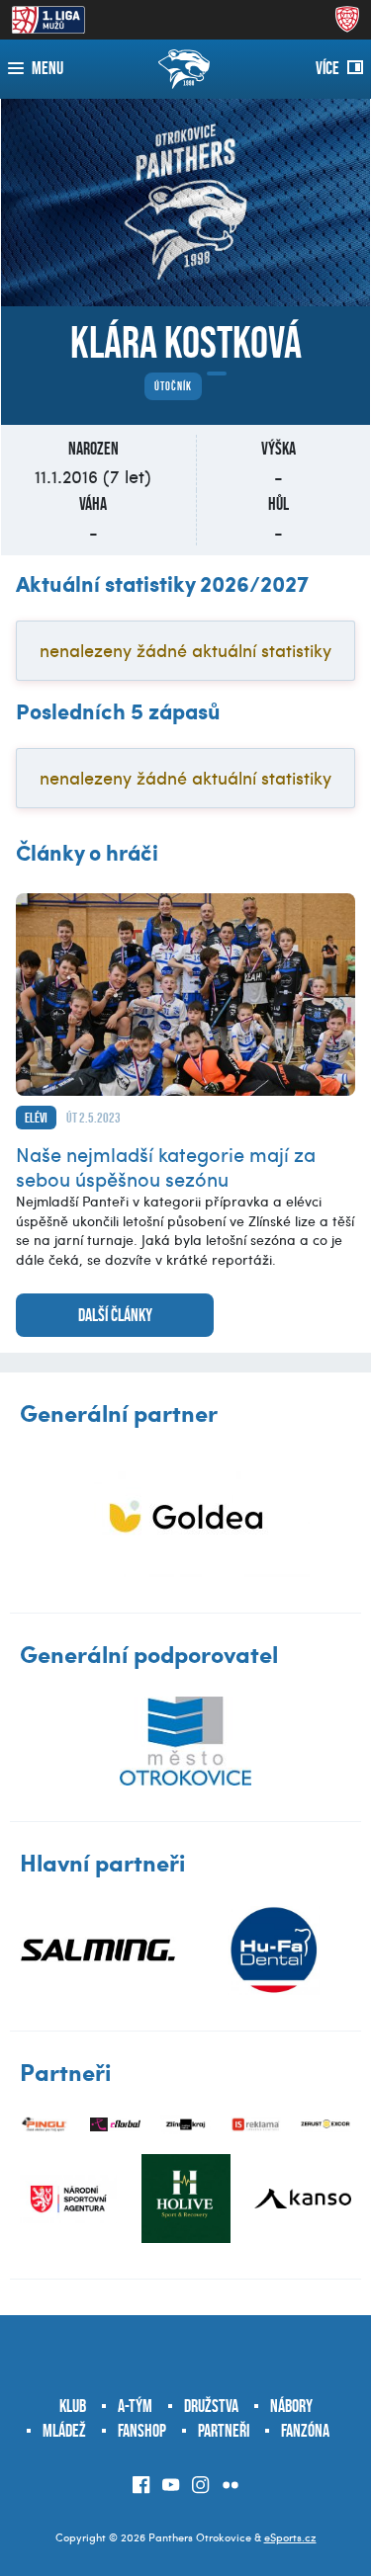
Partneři (224, 2431)
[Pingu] (45, 2125)
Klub (73, 2406)
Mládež (64, 2431)
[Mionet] (185, 1516)
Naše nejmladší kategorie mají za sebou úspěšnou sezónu (166, 1166)
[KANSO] (303, 2199)
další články (115, 1315)
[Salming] (98, 1951)
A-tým (135, 2406)
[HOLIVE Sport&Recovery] (185, 2199)
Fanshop (142, 2431)
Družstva (211, 2406)
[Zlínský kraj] (185, 2125)
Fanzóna (305, 2431)
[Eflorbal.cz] (115, 2125)
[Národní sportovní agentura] (68, 2199)
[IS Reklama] (256, 2125)
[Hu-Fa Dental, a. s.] (274, 1951)
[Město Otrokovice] (185, 1741)
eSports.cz (290, 2537)
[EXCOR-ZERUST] (326, 2125)
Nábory (291, 2406)
